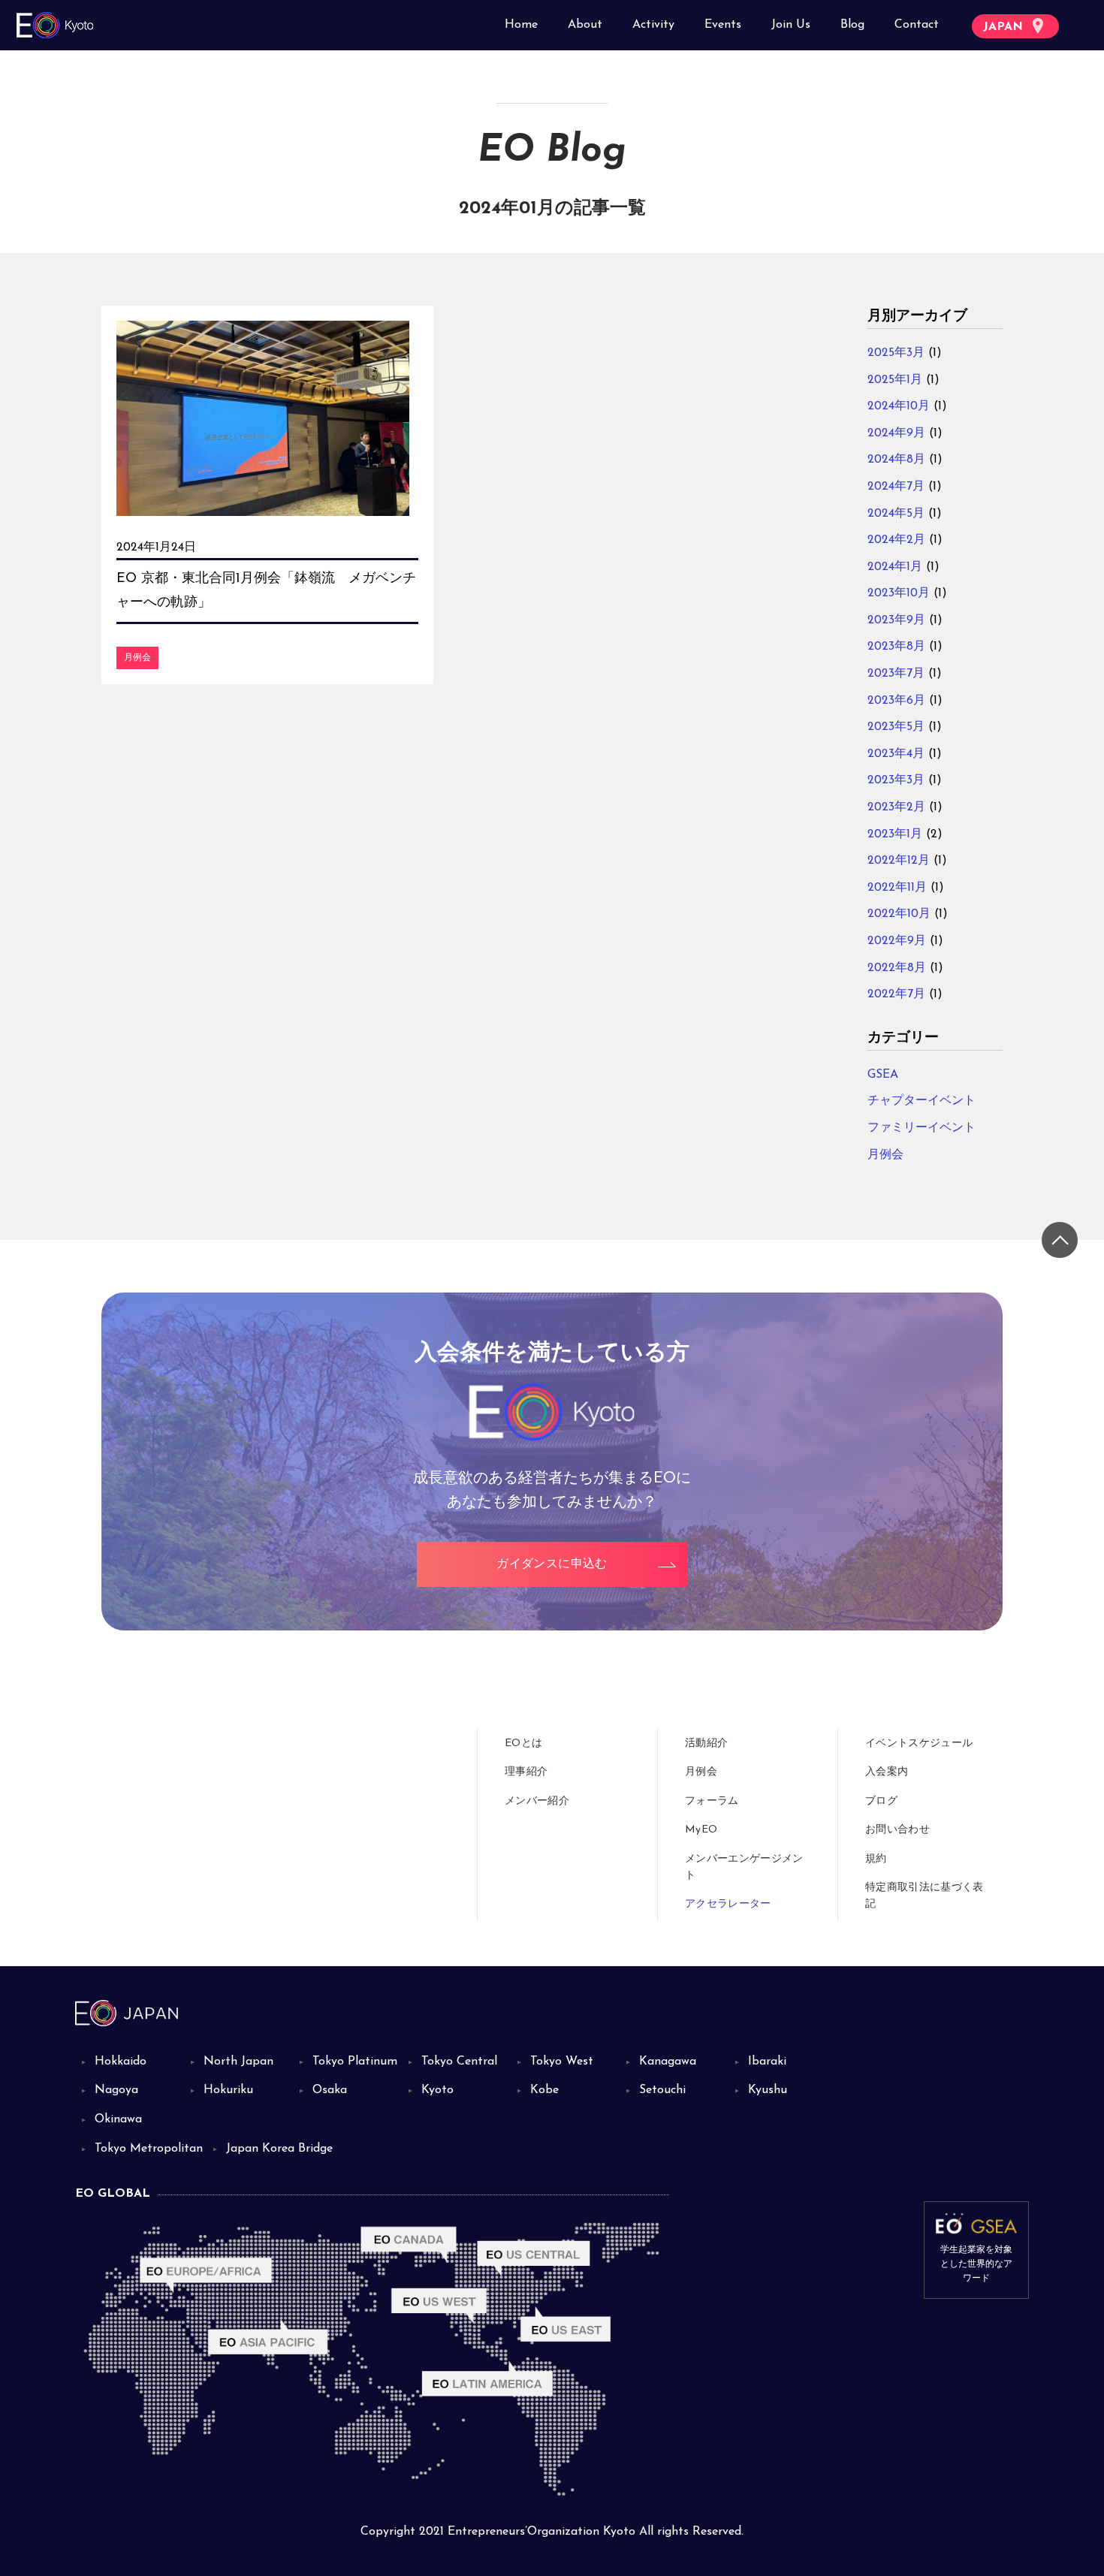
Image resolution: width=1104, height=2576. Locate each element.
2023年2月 (896, 807)
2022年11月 (897, 888)
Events (723, 25)
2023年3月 (896, 780)
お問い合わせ (897, 1830)
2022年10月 (899, 914)
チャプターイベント (922, 1101)
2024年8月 (896, 460)
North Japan (238, 2062)
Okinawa (118, 2119)
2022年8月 (897, 968)
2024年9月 (896, 433)
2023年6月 (896, 701)
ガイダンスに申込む (552, 1564)
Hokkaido (121, 2062)
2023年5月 (896, 727)
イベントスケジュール (919, 1743)
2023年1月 (895, 834)
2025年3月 (896, 353)
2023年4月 (896, 754)
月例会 (137, 658)
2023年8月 (896, 647)
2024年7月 (896, 487)
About (585, 25)
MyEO (701, 1830)
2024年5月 (896, 514)
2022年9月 (897, 941)
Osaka (330, 2090)
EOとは (523, 1743)
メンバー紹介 (537, 1801)
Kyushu (768, 2090)
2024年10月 (899, 406)
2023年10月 (899, 593)
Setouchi (662, 2090)
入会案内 (887, 1772)
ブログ (881, 1801)
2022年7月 (896, 994)
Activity (653, 25)
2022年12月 (899, 861)
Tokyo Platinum (355, 2062)
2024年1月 (895, 567)
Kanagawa (668, 2062)
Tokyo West (562, 2062)
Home (521, 25)
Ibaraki (767, 2062)
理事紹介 (526, 1772)
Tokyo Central (459, 2062)
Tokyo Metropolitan (149, 2149)
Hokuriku (228, 2090)
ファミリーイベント (922, 1128)
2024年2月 (896, 540)
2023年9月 (896, 620)
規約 (876, 1859)
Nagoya (116, 2090)
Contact (917, 25)
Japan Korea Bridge (279, 2149)
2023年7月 (896, 674)
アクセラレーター (728, 1904)
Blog (852, 25)
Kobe (544, 2090)
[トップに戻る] (1060, 1240)
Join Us (791, 25)
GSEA (883, 1075)
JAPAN (1005, 27)
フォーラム (712, 1801)
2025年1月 (895, 380)
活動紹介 (706, 1743)
